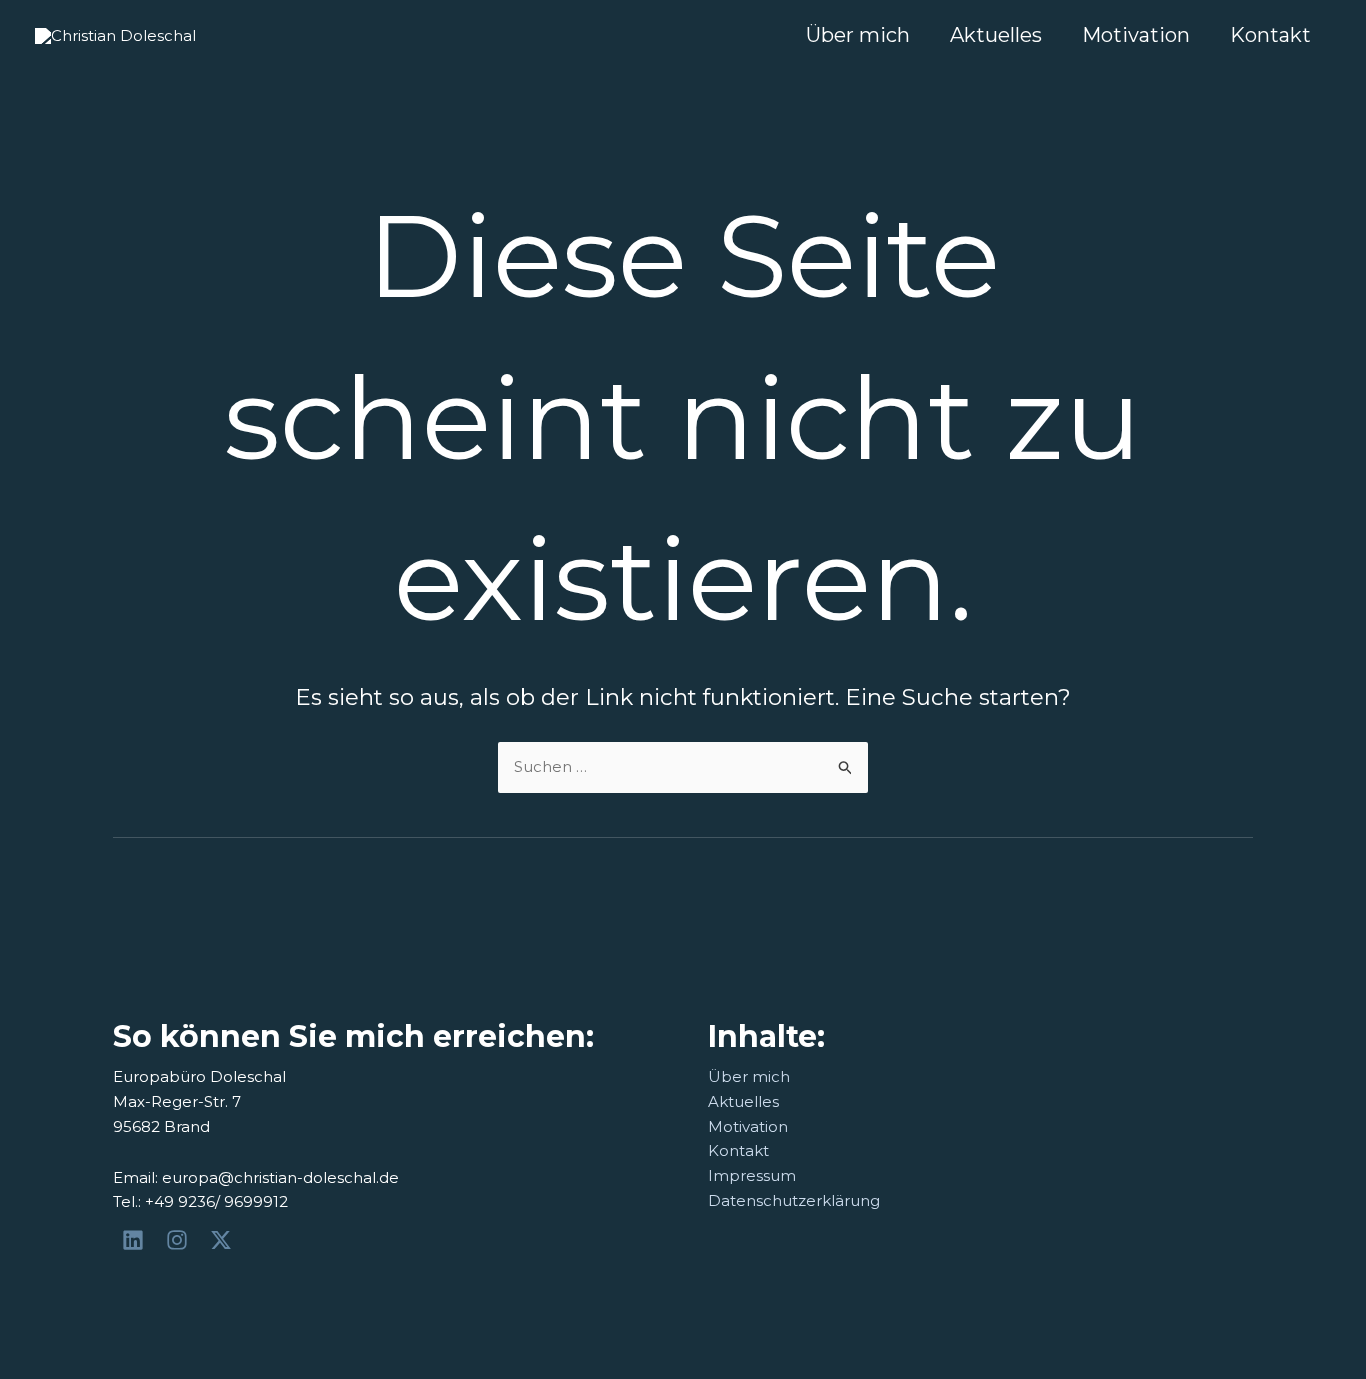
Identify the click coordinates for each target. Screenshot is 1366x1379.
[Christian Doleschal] (136, 1240)
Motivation (1136, 35)
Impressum (752, 1175)
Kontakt (1270, 35)
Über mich (858, 35)
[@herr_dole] (180, 1240)
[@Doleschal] (224, 1240)
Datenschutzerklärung (794, 1200)
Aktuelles (996, 35)
